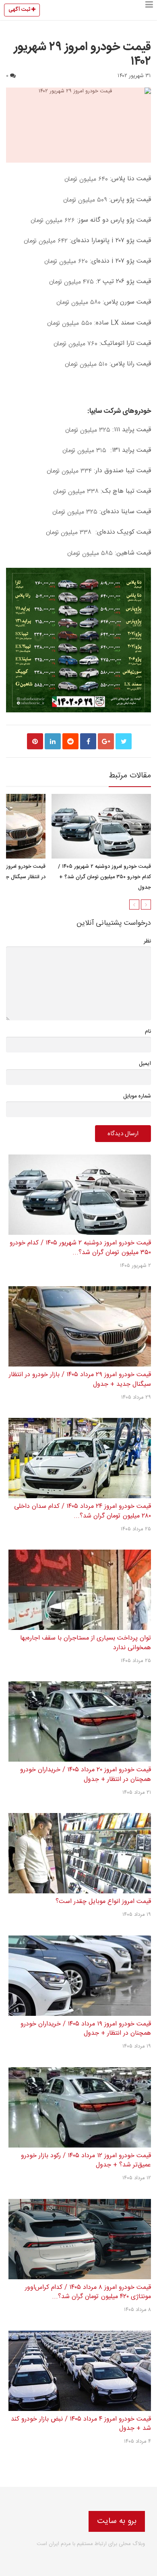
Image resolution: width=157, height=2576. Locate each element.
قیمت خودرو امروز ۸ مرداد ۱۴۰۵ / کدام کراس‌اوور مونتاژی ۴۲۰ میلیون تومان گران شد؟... (88, 2292)
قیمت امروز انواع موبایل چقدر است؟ (103, 1902)
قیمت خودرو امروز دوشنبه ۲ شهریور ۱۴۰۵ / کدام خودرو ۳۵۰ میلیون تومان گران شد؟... (80, 1248)
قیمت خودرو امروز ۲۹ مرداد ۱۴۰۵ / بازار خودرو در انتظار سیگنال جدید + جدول (80, 1380)
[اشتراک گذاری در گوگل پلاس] (106, 741)
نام (148, 1032)
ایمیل (145, 1064)
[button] (149, 10)
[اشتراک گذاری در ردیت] (70, 741)
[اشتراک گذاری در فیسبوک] (88, 741)
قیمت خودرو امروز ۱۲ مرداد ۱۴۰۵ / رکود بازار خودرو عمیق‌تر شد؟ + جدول (86, 2161)
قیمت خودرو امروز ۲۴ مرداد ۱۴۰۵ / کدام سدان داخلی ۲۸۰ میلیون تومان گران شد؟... (83, 1511)
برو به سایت (117, 2521)
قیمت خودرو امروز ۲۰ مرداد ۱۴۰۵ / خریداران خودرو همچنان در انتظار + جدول (86, 1775)
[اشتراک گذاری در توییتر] (124, 741)
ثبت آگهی (20, 10)
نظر (147, 941)
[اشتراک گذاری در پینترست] (35, 741)
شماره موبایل (137, 1096)
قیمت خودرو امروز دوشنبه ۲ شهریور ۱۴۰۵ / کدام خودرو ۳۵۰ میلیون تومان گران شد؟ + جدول (104, 877)
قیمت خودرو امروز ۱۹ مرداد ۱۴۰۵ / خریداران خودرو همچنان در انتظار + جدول (86, 2029)
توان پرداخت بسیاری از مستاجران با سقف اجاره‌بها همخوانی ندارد (86, 1643)
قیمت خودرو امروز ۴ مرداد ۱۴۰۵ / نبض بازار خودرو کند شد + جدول (81, 2424)
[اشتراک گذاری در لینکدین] (53, 741)
